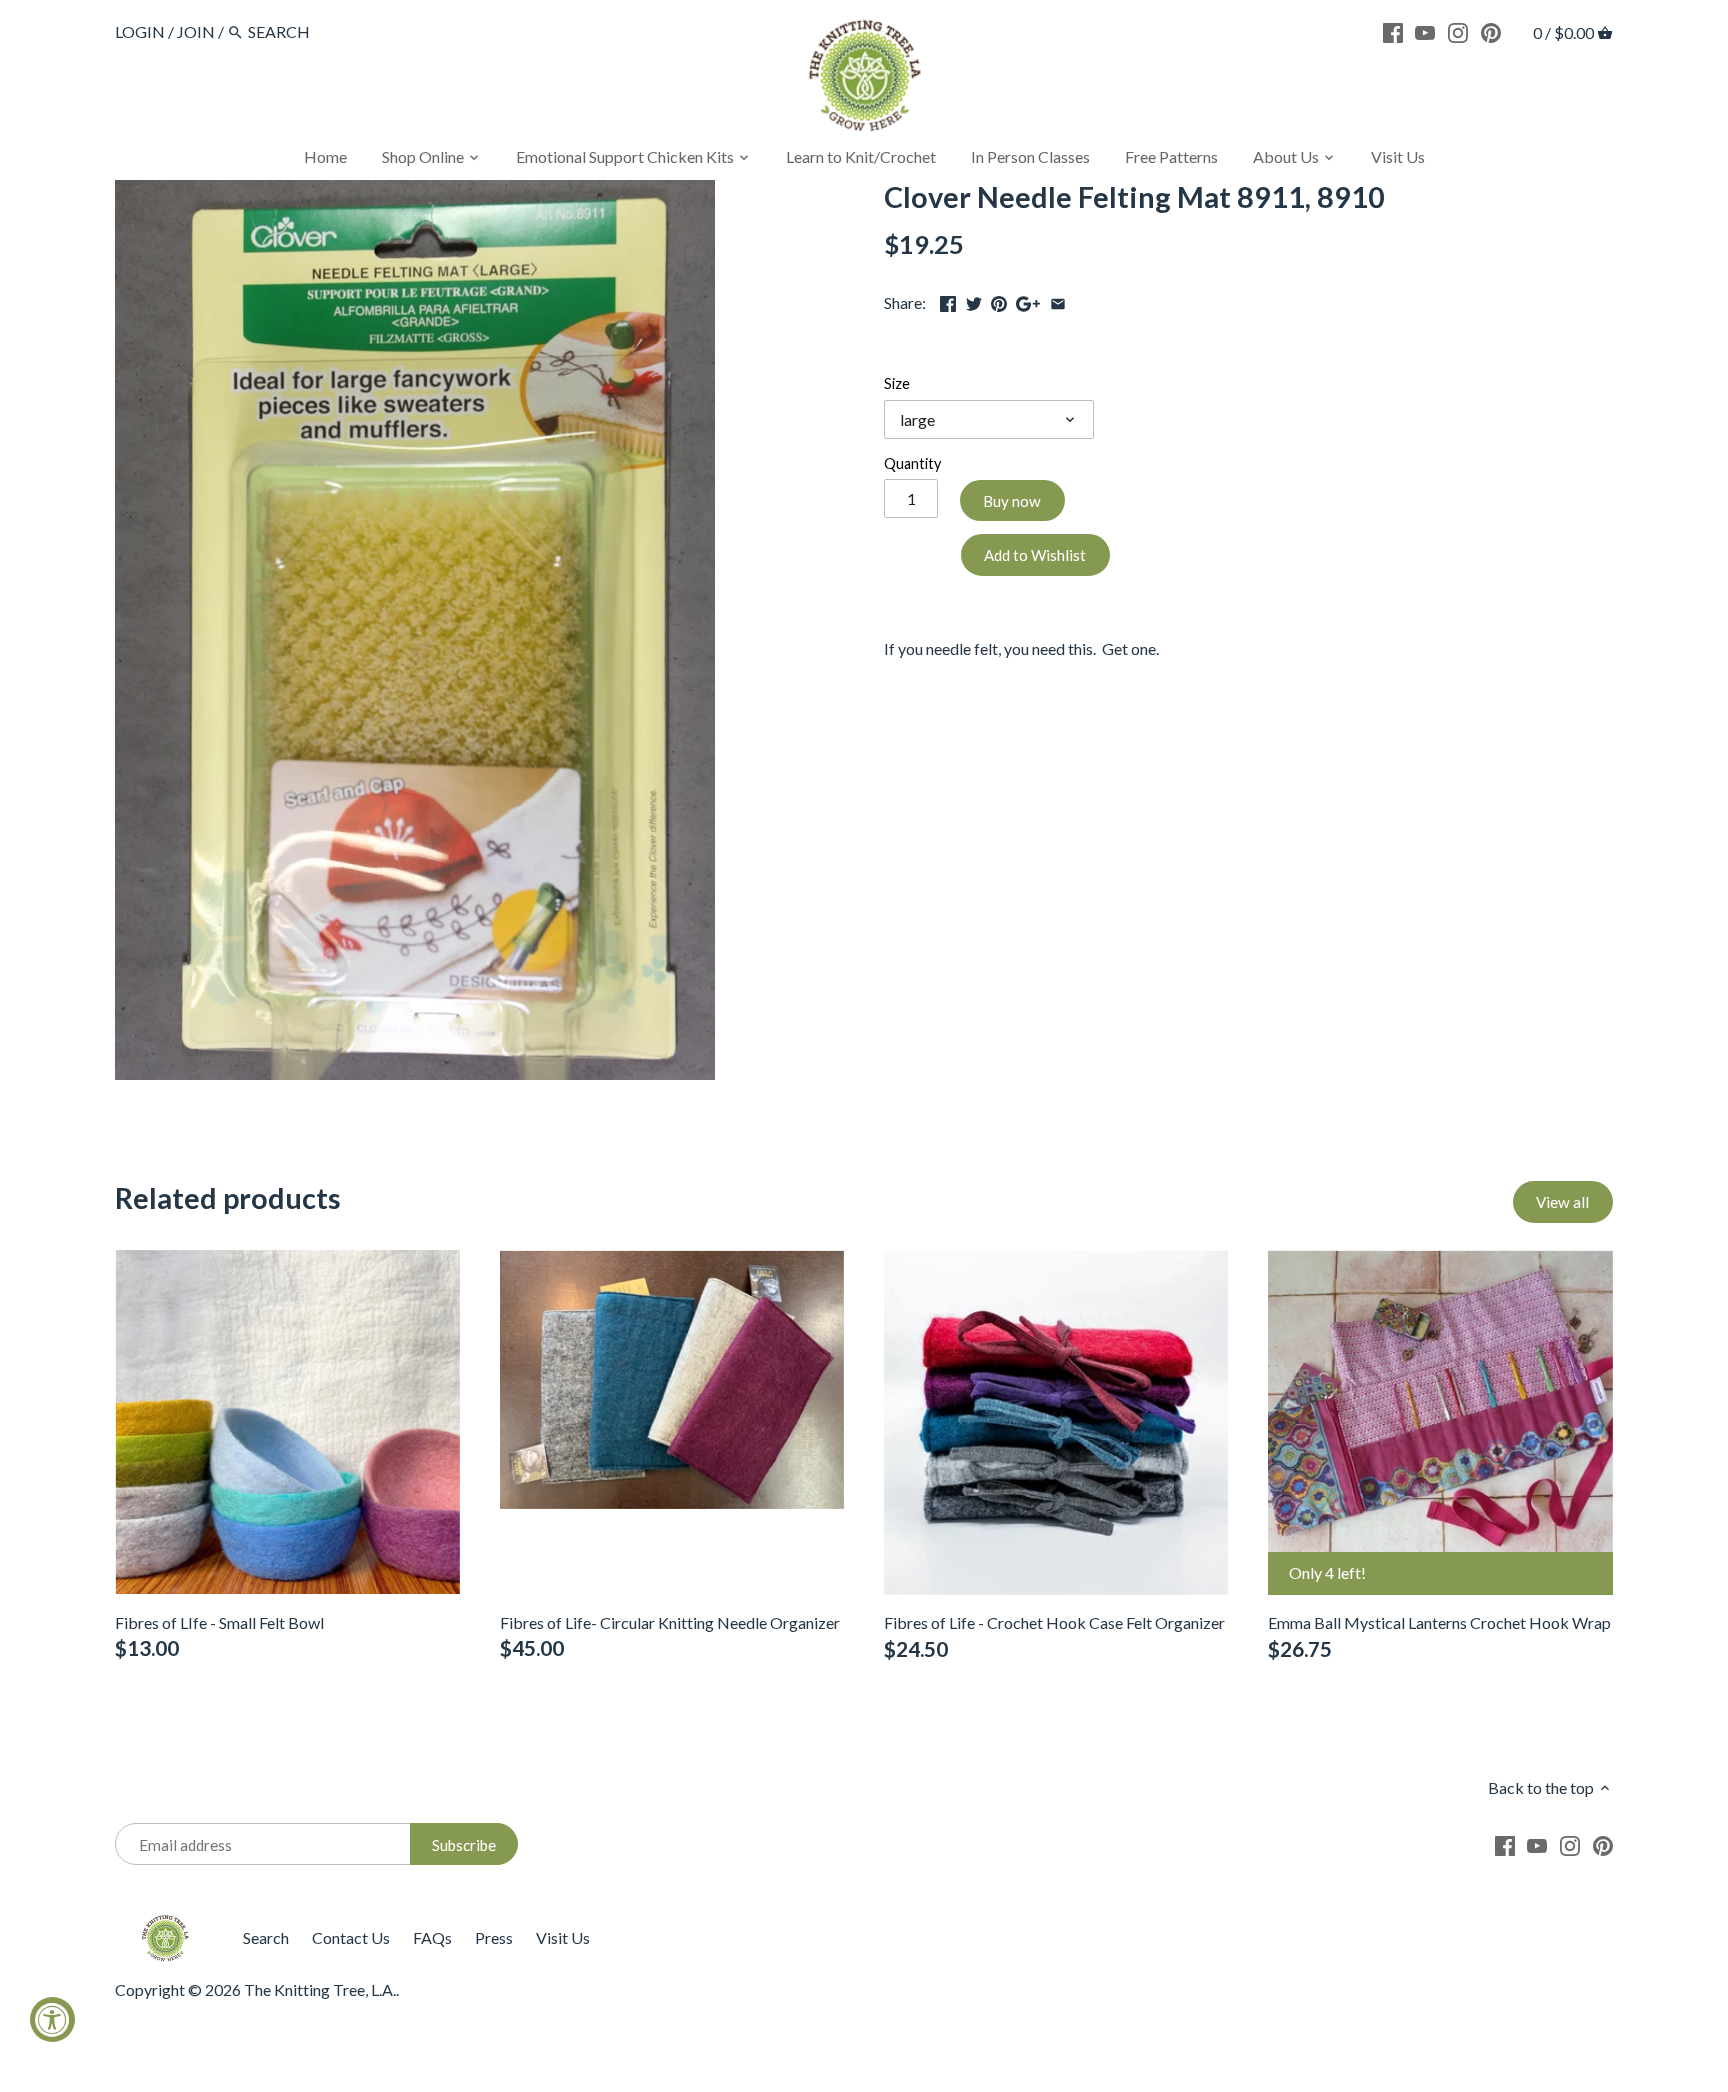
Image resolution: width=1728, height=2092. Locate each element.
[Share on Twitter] (974, 300)
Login (140, 31)
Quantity (912, 463)
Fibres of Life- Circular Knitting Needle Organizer (670, 1622)
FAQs (432, 1937)
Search (266, 1937)
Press (494, 1937)
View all (1562, 1202)
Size (897, 383)
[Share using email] (1058, 300)
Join (196, 31)
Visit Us (563, 1937)
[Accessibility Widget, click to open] (52, 2019)
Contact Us (351, 1937)
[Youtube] (1425, 31)
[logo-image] (864, 79)
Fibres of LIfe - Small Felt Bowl (219, 1622)
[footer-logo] (165, 1923)
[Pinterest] (1491, 31)
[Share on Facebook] (948, 300)
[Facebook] (1393, 31)
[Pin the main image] (999, 300)
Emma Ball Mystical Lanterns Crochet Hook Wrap (1439, 1622)
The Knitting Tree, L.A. (320, 1989)
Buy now (1012, 501)
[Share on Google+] (1028, 300)
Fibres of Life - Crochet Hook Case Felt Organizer (1054, 1622)
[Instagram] (1458, 31)
